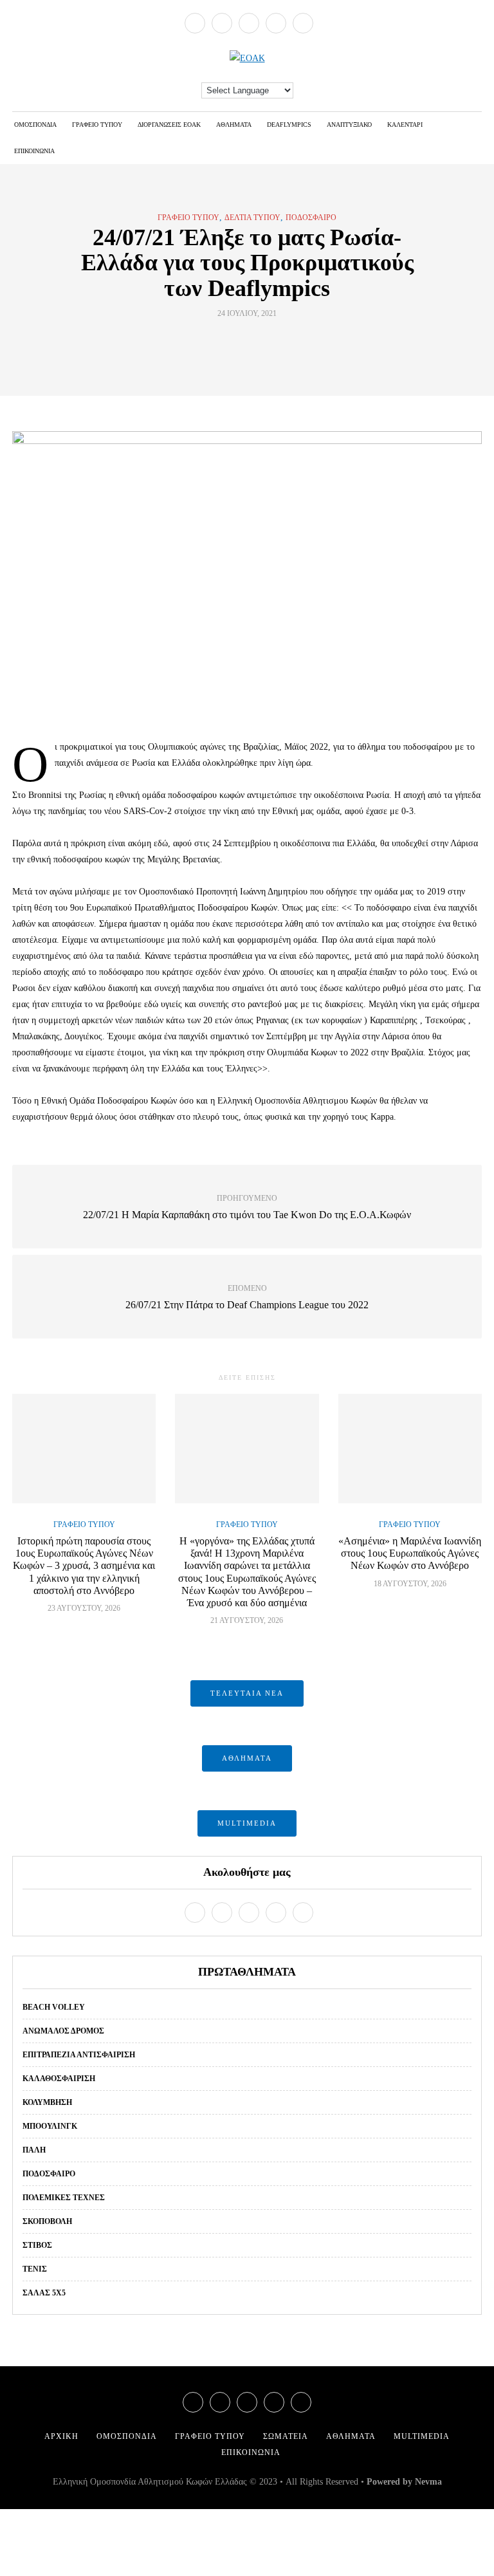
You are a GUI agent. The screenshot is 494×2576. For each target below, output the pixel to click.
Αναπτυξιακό (349, 125)
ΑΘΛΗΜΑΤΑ (247, 1758)
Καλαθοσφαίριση (59, 2079)
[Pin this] (271, 343)
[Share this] (223, 343)
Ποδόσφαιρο (311, 218)
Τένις (35, 2269)
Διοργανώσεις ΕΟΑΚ (169, 125)
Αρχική (61, 2436)
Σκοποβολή (47, 2221)
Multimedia (422, 2436)
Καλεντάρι (405, 125)
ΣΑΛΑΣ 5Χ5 (44, 2293)
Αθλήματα (234, 125)
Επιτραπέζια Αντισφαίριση (79, 2055)
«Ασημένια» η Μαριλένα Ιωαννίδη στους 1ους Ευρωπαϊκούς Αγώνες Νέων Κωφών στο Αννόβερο (410, 1553)
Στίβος (37, 2245)
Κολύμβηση (47, 2102)
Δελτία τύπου (252, 218)
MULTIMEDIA (247, 1823)
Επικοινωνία (34, 151)
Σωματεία (286, 2436)
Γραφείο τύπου (97, 125)
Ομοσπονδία (35, 125)
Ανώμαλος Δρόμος (63, 2031)
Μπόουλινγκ (50, 2126)
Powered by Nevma (404, 2482)
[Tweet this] (239, 343)
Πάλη (34, 2150)
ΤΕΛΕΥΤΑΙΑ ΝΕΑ (247, 1693)
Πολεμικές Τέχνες (64, 2198)
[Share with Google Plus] (255, 343)
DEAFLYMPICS (289, 125)
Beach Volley (54, 2007)
